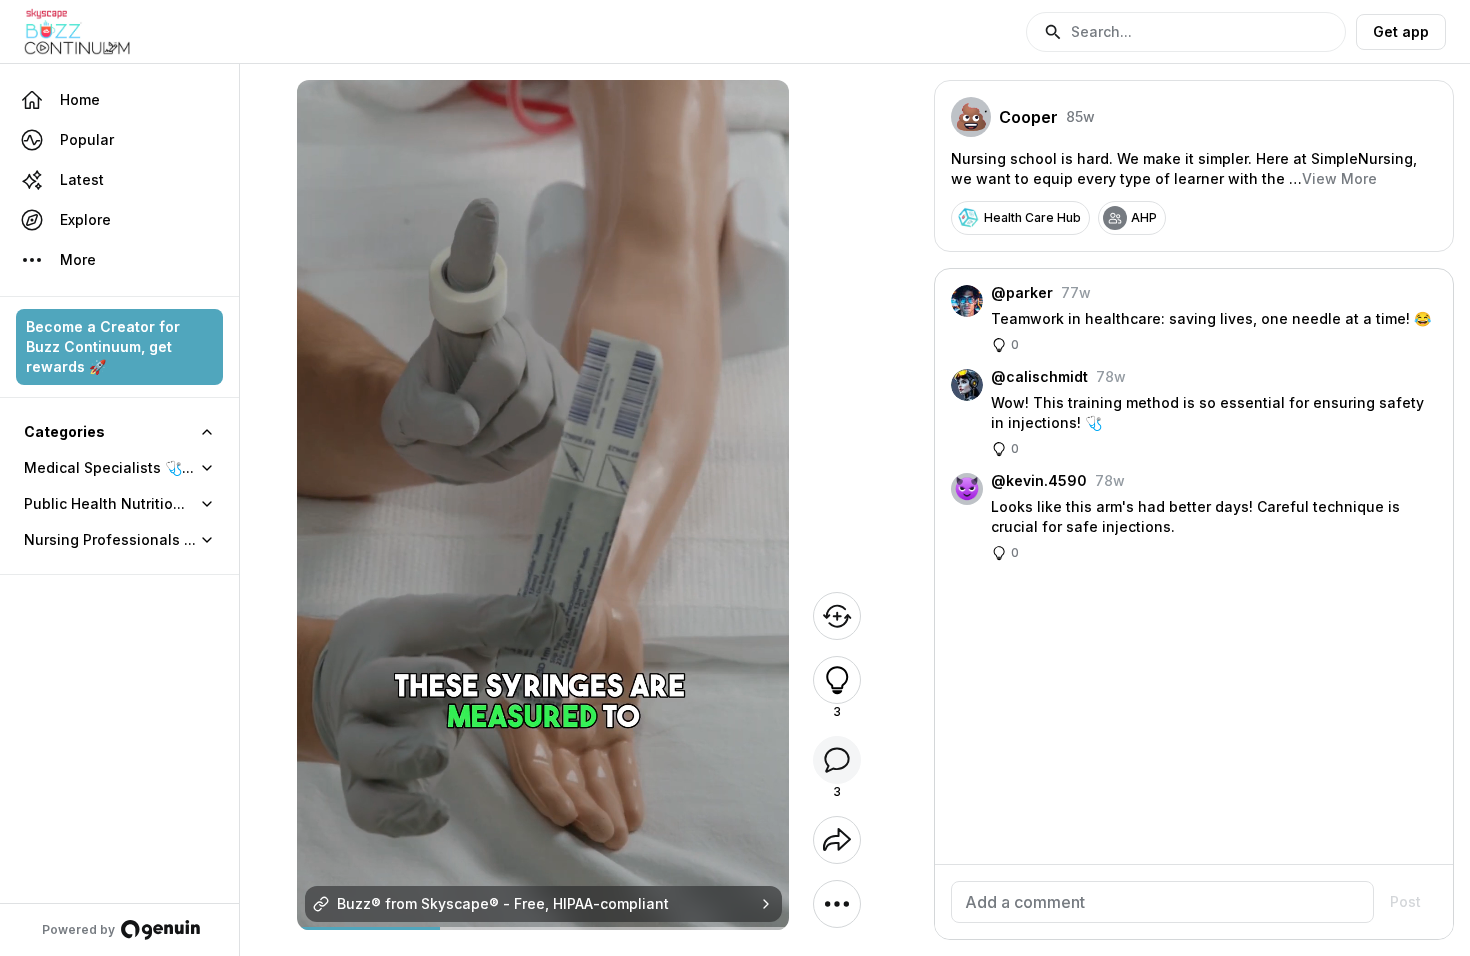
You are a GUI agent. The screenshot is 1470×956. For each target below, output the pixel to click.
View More (1339, 178)
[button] (1186, 32)
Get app (1401, 31)
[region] (543, 928)
